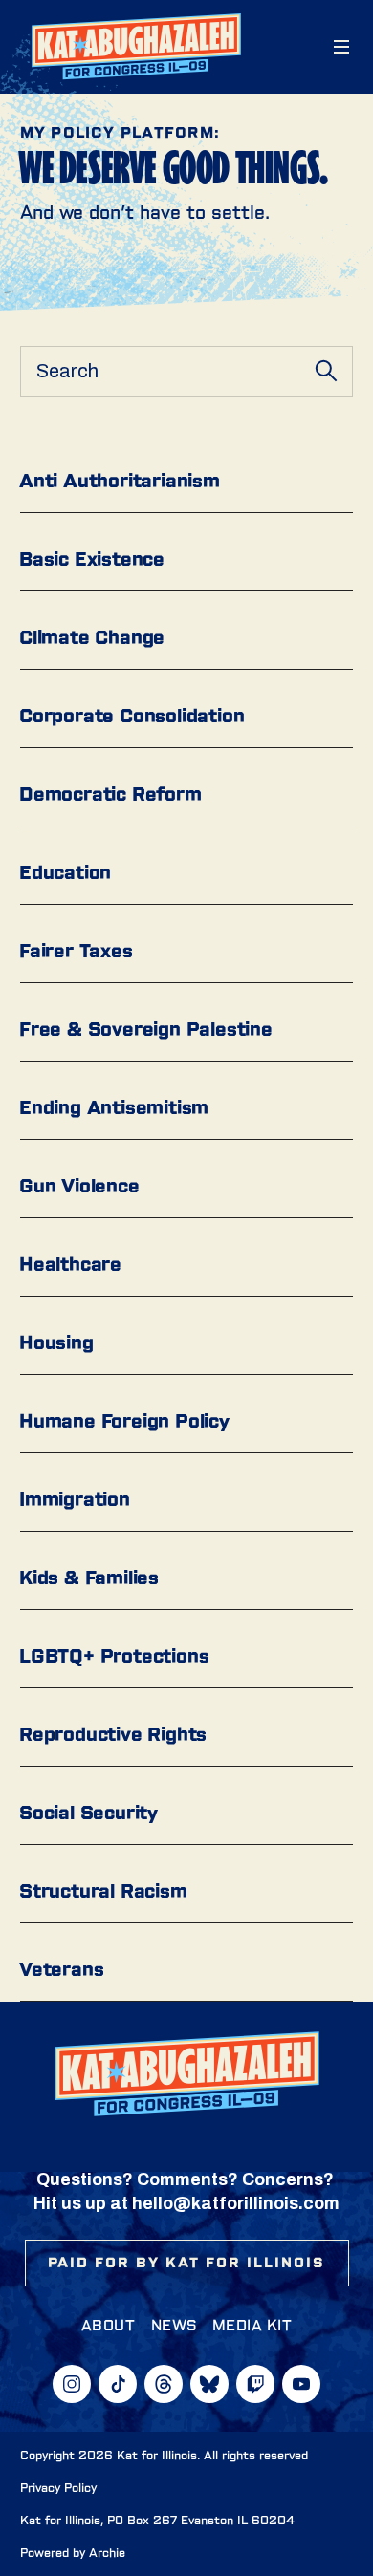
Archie (107, 2552)
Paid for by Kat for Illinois (187, 2263)
